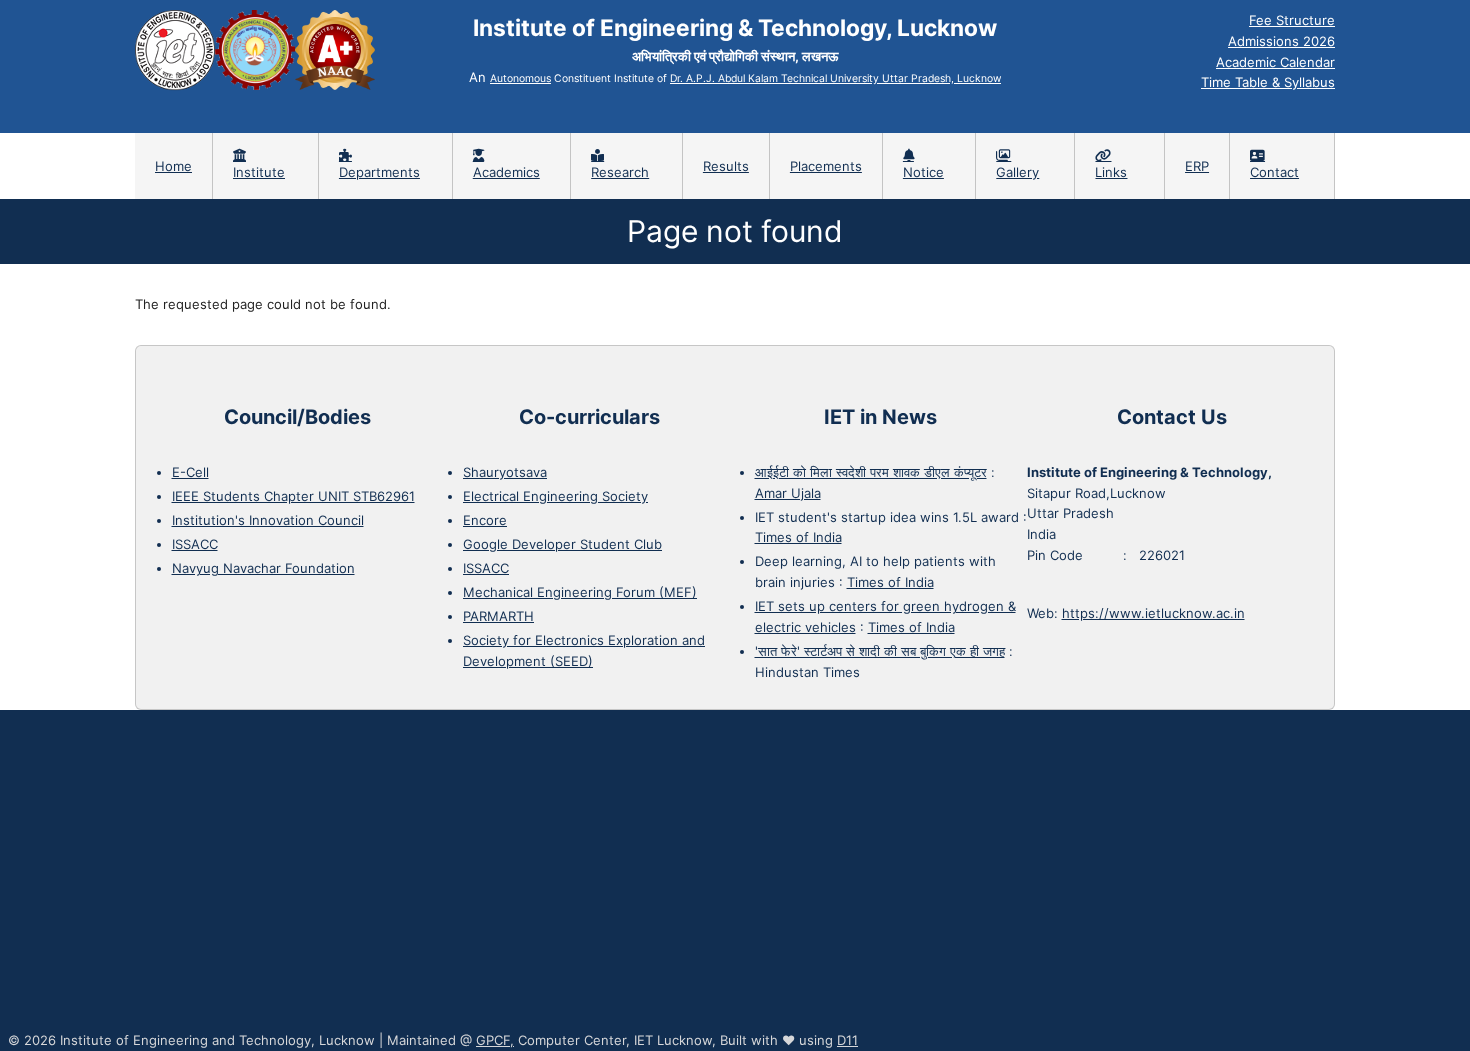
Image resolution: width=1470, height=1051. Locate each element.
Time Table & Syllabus (1268, 82)
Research (620, 172)
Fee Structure (1292, 20)
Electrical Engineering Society (555, 496)
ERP (1197, 166)
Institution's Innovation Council (268, 520)
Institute (259, 172)
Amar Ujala (788, 493)
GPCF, (495, 1040)
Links (1111, 172)
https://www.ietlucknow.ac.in (1153, 613)
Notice (923, 172)
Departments (379, 172)
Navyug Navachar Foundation (263, 568)
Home (173, 166)
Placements (826, 166)
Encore (485, 520)
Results (726, 166)
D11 (847, 1040)
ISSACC (195, 544)
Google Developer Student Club (562, 544)
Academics (506, 172)
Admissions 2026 (1281, 41)
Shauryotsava (505, 472)
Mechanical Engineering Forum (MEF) (580, 592)
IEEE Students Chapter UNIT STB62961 (293, 496)
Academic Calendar (1275, 62)
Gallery (1017, 172)
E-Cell (190, 472)
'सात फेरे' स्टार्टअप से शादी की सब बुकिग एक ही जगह (880, 651)
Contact (1274, 172)
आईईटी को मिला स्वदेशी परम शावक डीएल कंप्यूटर (871, 472)
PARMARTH (498, 616)
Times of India (798, 537)
